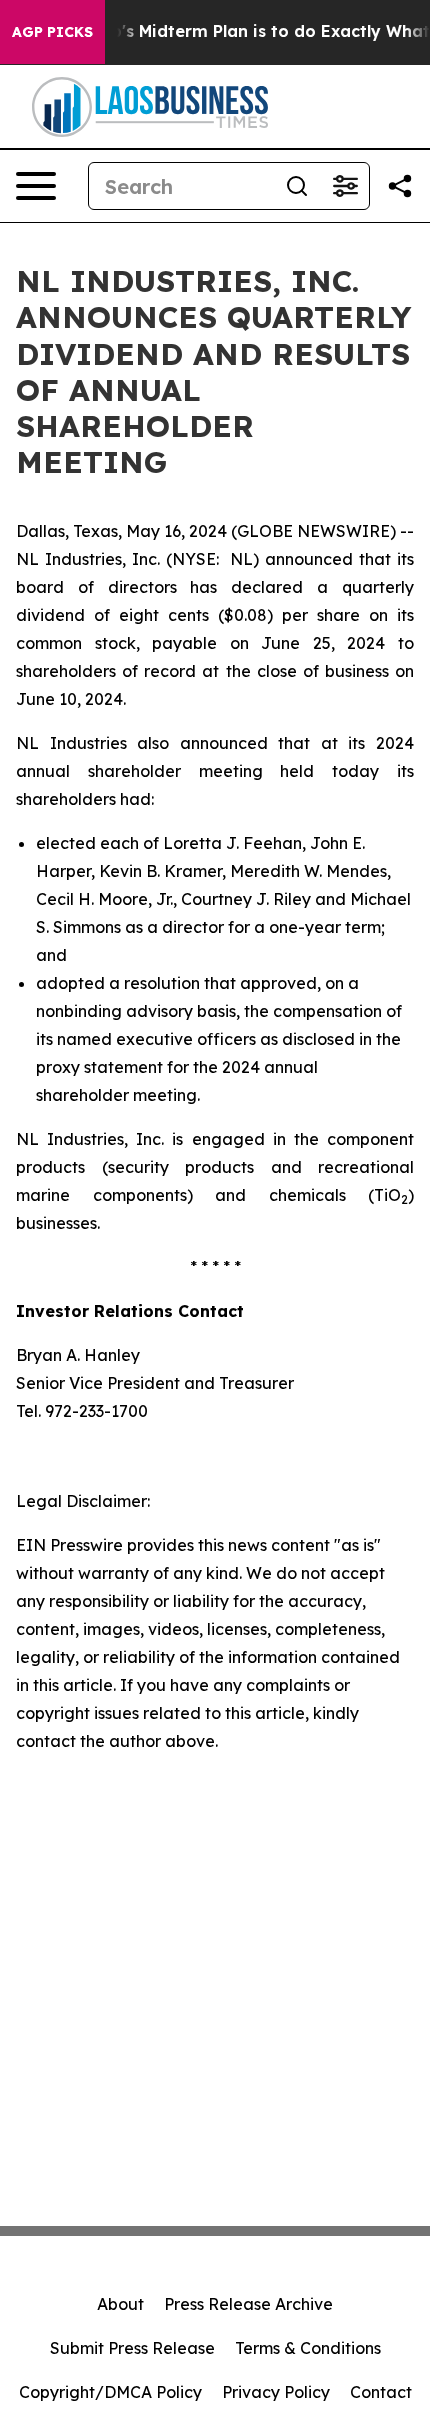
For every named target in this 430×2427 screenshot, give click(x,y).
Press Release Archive (248, 2304)
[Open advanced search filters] (345, 186)
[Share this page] (400, 186)
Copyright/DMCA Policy (110, 2392)
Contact (381, 2392)
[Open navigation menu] (36, 186)
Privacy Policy (276, 2392)
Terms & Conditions (308, 2348)
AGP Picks (52, 32)
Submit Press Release (132, 2348)
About (120, 2304)
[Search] (297, 186)
